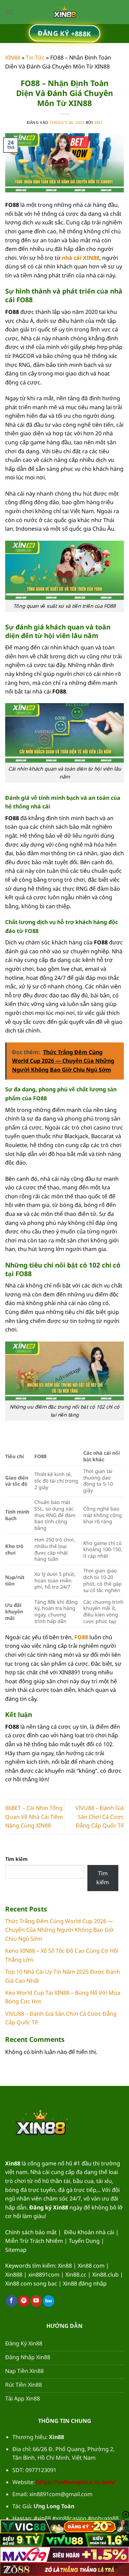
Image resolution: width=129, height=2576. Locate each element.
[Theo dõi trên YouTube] (36, 2301)
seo (98, 122)
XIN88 (13, 57)
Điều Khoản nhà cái (89, 2232)
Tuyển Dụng (84, 2241)
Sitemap (16, 2250)
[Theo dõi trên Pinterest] (24, 2301)
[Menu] (9, 12)
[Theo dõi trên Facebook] (12, 2301)
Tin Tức (35, 57)
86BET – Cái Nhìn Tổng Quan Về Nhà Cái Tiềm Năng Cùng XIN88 (34, 1817)
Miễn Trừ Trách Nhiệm (34, 2241)
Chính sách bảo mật (31, 2232)
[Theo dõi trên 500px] (49, 2301)
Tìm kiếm (16, 1859)
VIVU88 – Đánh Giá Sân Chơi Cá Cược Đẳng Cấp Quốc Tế (100, 1817)
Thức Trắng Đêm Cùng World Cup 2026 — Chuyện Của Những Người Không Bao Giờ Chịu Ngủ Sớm (60, 1930)
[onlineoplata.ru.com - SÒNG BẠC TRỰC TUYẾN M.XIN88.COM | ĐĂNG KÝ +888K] (65, 12)
